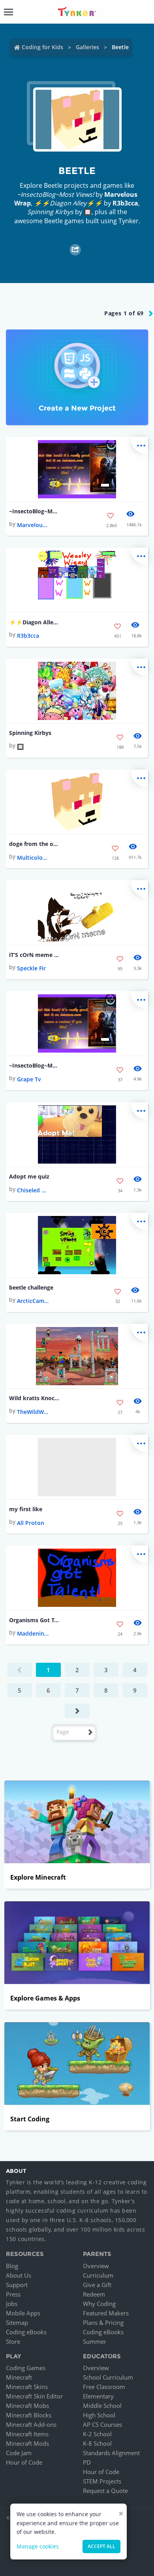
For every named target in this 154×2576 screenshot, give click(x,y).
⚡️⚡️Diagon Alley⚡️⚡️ (34, 622)
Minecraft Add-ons (31, 2424)
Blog (12, 2266)
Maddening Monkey (33, 1633)
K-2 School (97, 2434)
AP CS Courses (102, 2424)
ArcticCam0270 (33, 1301)
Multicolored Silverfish (33, 858)
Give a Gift (97, 2285)
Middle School (102, 2406)
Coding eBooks (26, 2332)
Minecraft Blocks (29, 2415)
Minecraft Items (27, 2434)
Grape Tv (29, 1079)
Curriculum (98, 2275)
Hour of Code (24, 2462)
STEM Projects (102, 2481)
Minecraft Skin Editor (34, 2396)
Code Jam (19, 2453)
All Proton (31, 1523)
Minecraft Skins (27, 2387)
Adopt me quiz (29, 1176)
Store (13, 2341)
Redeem (94, 2294)
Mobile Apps (23, 2313)
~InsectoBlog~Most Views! (34, 511)
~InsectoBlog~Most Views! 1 (34, 1065)
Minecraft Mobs (27, 2406)
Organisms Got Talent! (34, 1620)
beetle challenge (31, 1287)
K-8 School (97, 2443)
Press (13, 2294)
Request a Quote (105, 2491)
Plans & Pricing (103, 2322)
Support (17, 2285)
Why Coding (99, 2304)
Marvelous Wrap (33, 525)
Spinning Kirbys (30, 733)
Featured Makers (106, 2313)
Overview (96, 2266)
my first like (26, 1509)
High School (99, 2415)
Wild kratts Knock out (34, 1398)
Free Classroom (104, 2387)
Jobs (12, 2304)
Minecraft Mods (27, 2443)
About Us (19, 2275)
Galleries (87, 47)
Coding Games (26, 2368)
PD (87, 2462)
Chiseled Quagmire (33, 1190)
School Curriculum (108, 2377)
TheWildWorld (33, 1412)
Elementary (98, 2396)
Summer (95, 2341)
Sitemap (17, 2322)
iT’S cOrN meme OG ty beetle (34, 955)
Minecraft (19, 2377)
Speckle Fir (31, 968)
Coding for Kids (42, 47)
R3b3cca (125, 203)
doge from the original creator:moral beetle (34, 844)
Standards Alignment (111, 2453)
